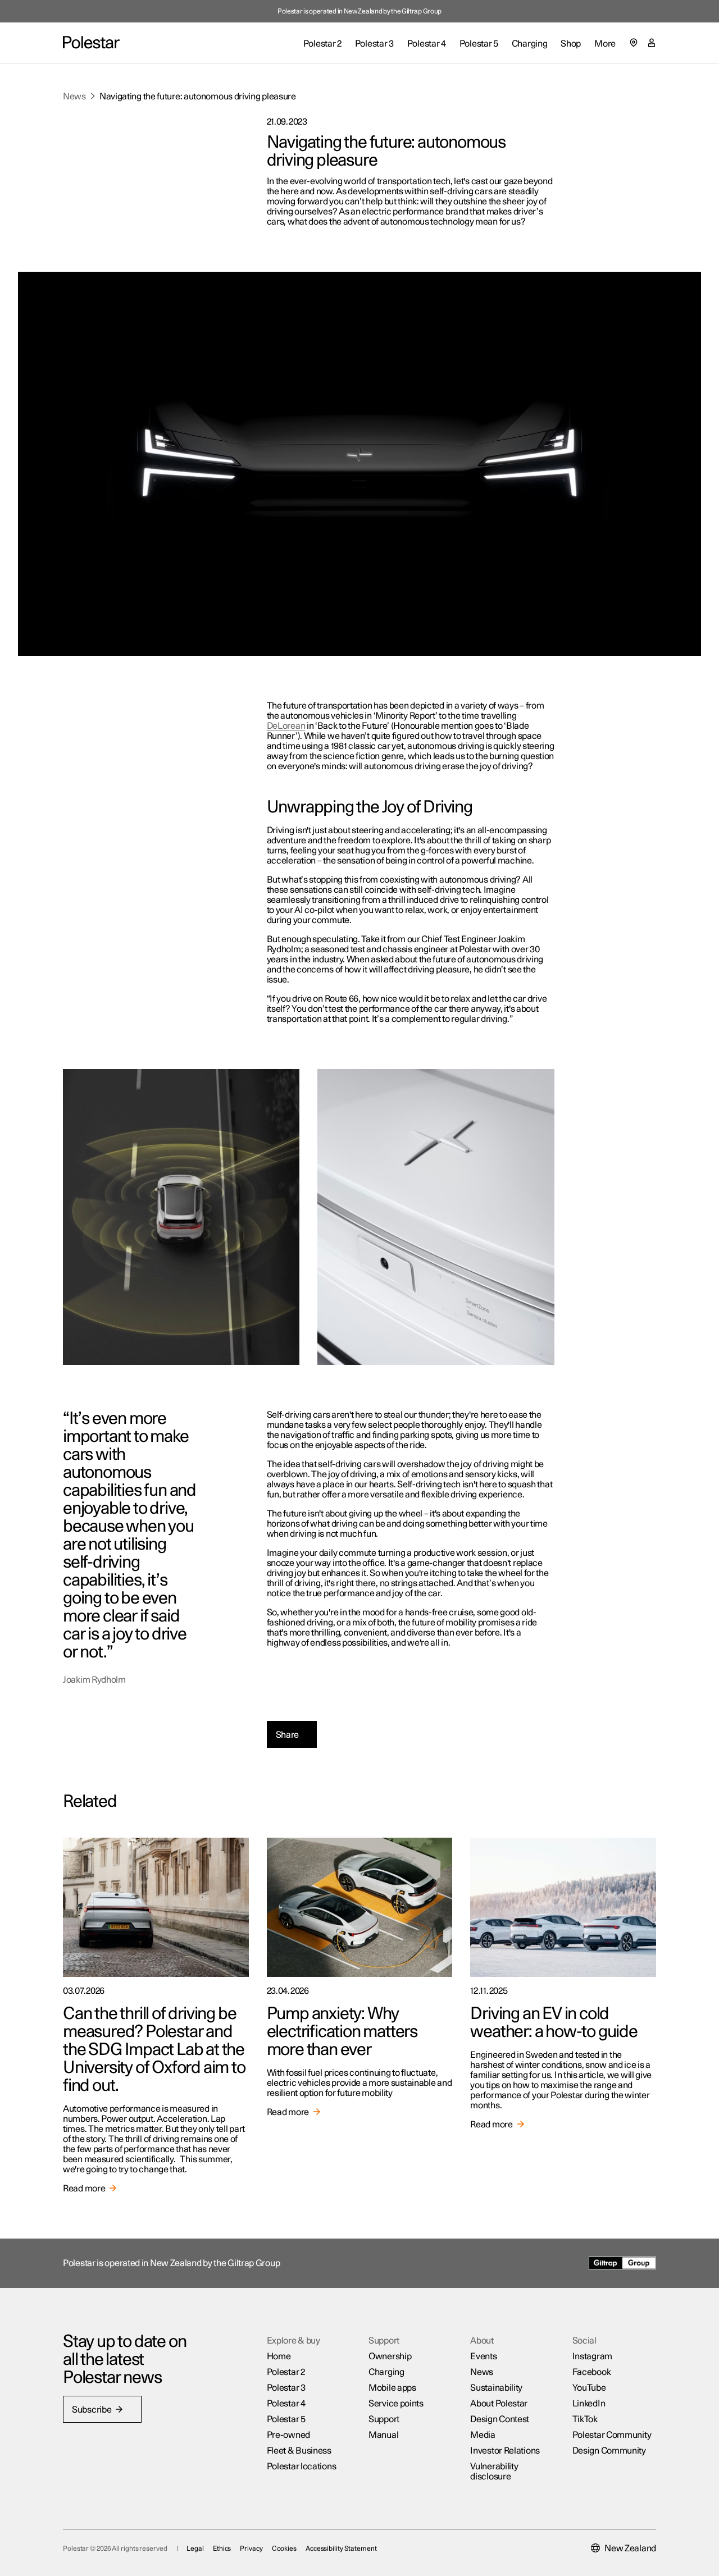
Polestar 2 (286, 2372)
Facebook (592, 2372)
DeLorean (286, 726)
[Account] (652, 43)
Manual (383, 2435)
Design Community (609, 2451)
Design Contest (500, 2419)
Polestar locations (302, 2467)
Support (384, 2419)
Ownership (390, 2356)
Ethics (222, 2548)
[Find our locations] (634, 43)
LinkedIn (589, 2404)
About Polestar (499, 2404)
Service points (396, 2404)
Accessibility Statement (341, 2548)
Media (483, 2435)
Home (279, 2356)
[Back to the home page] (91, 43)
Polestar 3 (286, 2388)
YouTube (589, 2388)
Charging (386, 2372)
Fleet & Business (299, 2451)
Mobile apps (392, 2388)
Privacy (251, 2548)
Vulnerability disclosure (494, 2472)
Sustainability (496, 2388)
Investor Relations (505, 2451)
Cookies (284, 2548)
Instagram (592, 2356)
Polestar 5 (286, 2419)
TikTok (585, 2419)
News (74, 97)
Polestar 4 (286, 2404)
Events (483, 2356)
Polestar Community (612, 2435)
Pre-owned (288, 2435)
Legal (195, 2548)
